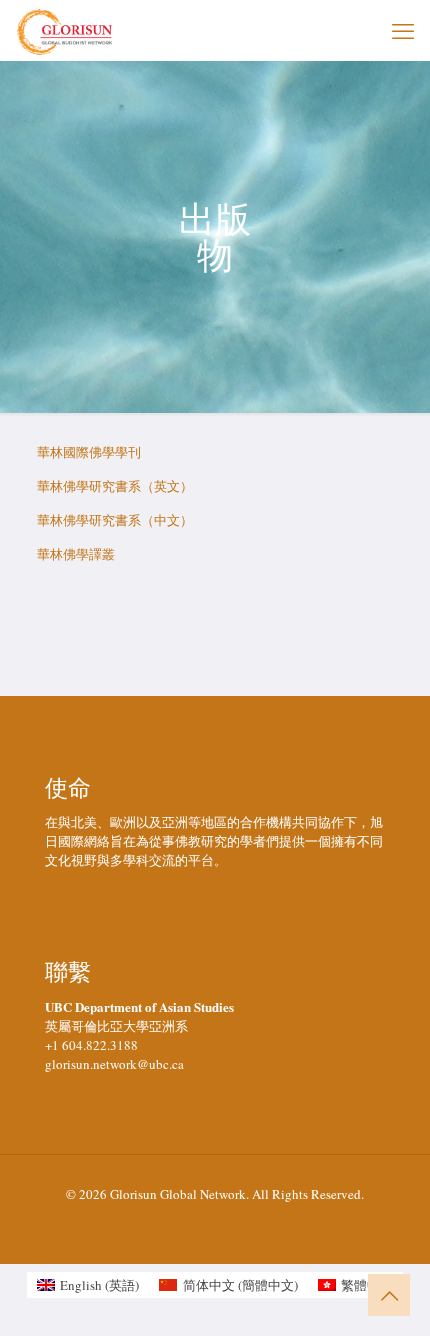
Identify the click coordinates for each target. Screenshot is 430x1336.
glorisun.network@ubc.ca (114, 1064)
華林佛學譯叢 (76, 554)
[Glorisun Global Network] (65, 30)
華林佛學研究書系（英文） (115, 486)
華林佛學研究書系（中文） (115, 520)
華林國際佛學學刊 (89, 452)
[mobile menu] (403, 30)
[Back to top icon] (389, 1295)
